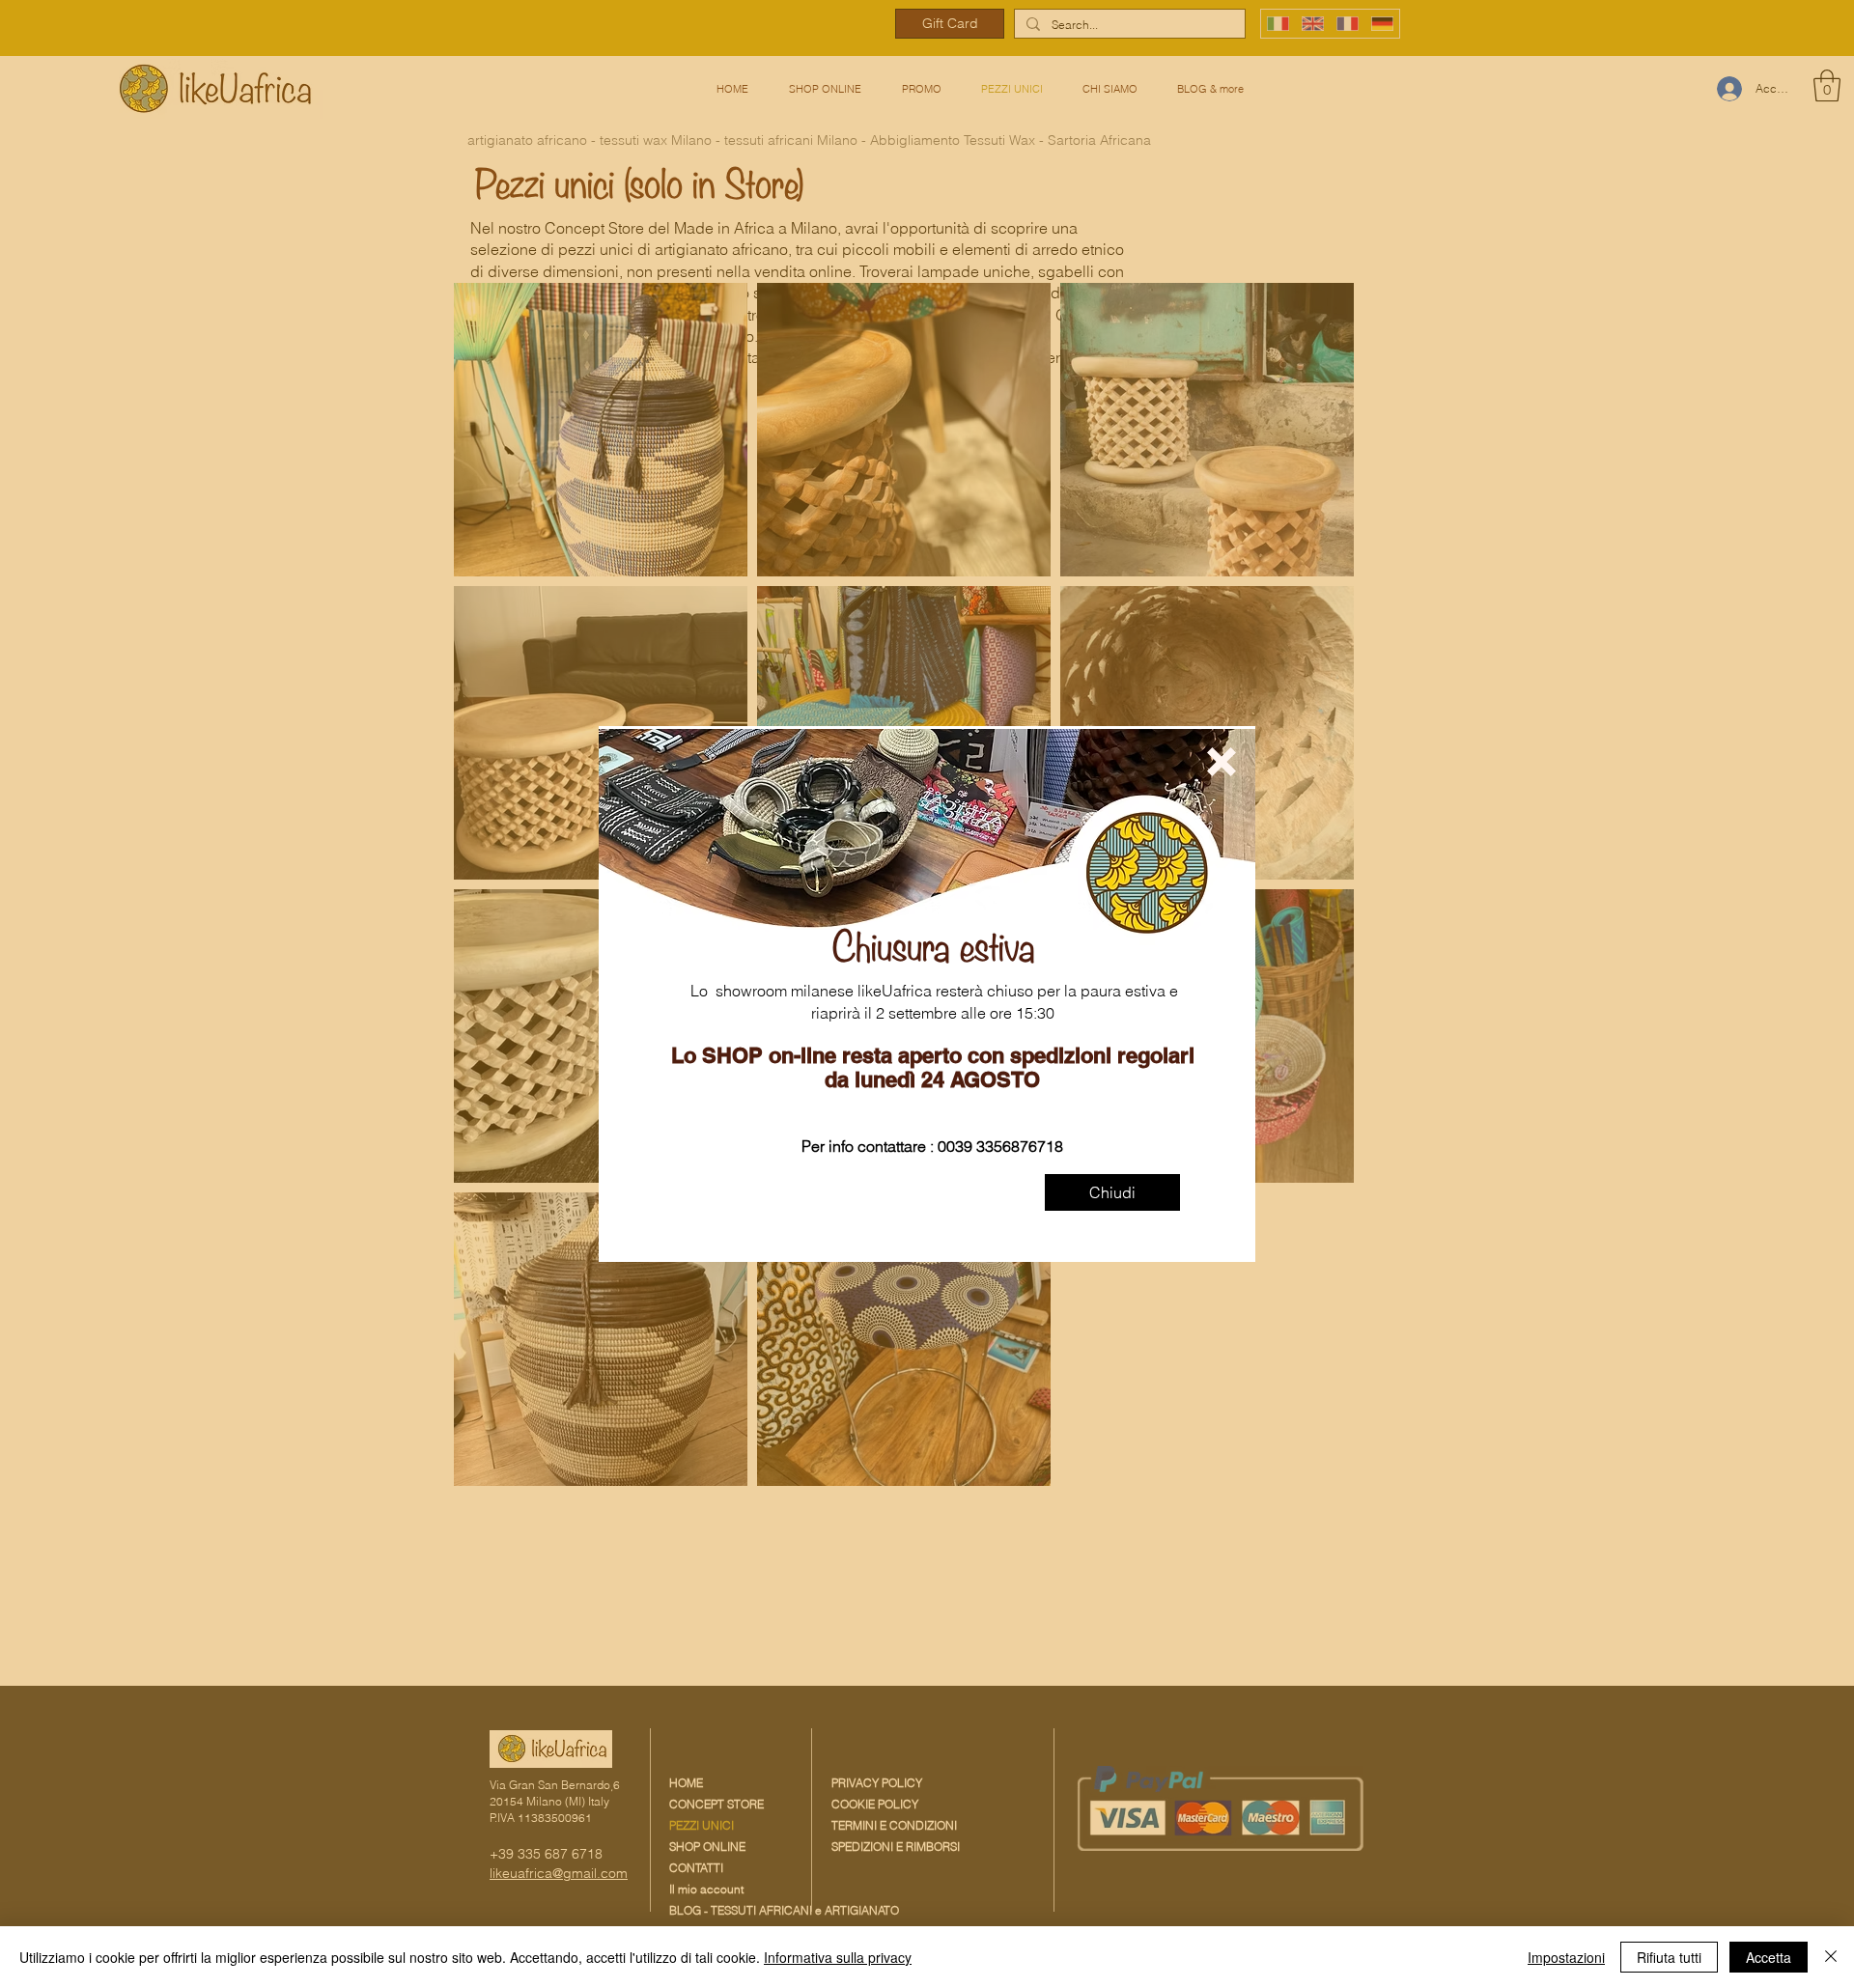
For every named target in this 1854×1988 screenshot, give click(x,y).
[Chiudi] (1831, 1957)
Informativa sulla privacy (838, 1957)
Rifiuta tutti (1669, 1957)
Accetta (1769, 1957)
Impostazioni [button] (1566, 1957)
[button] (1222, 762)
